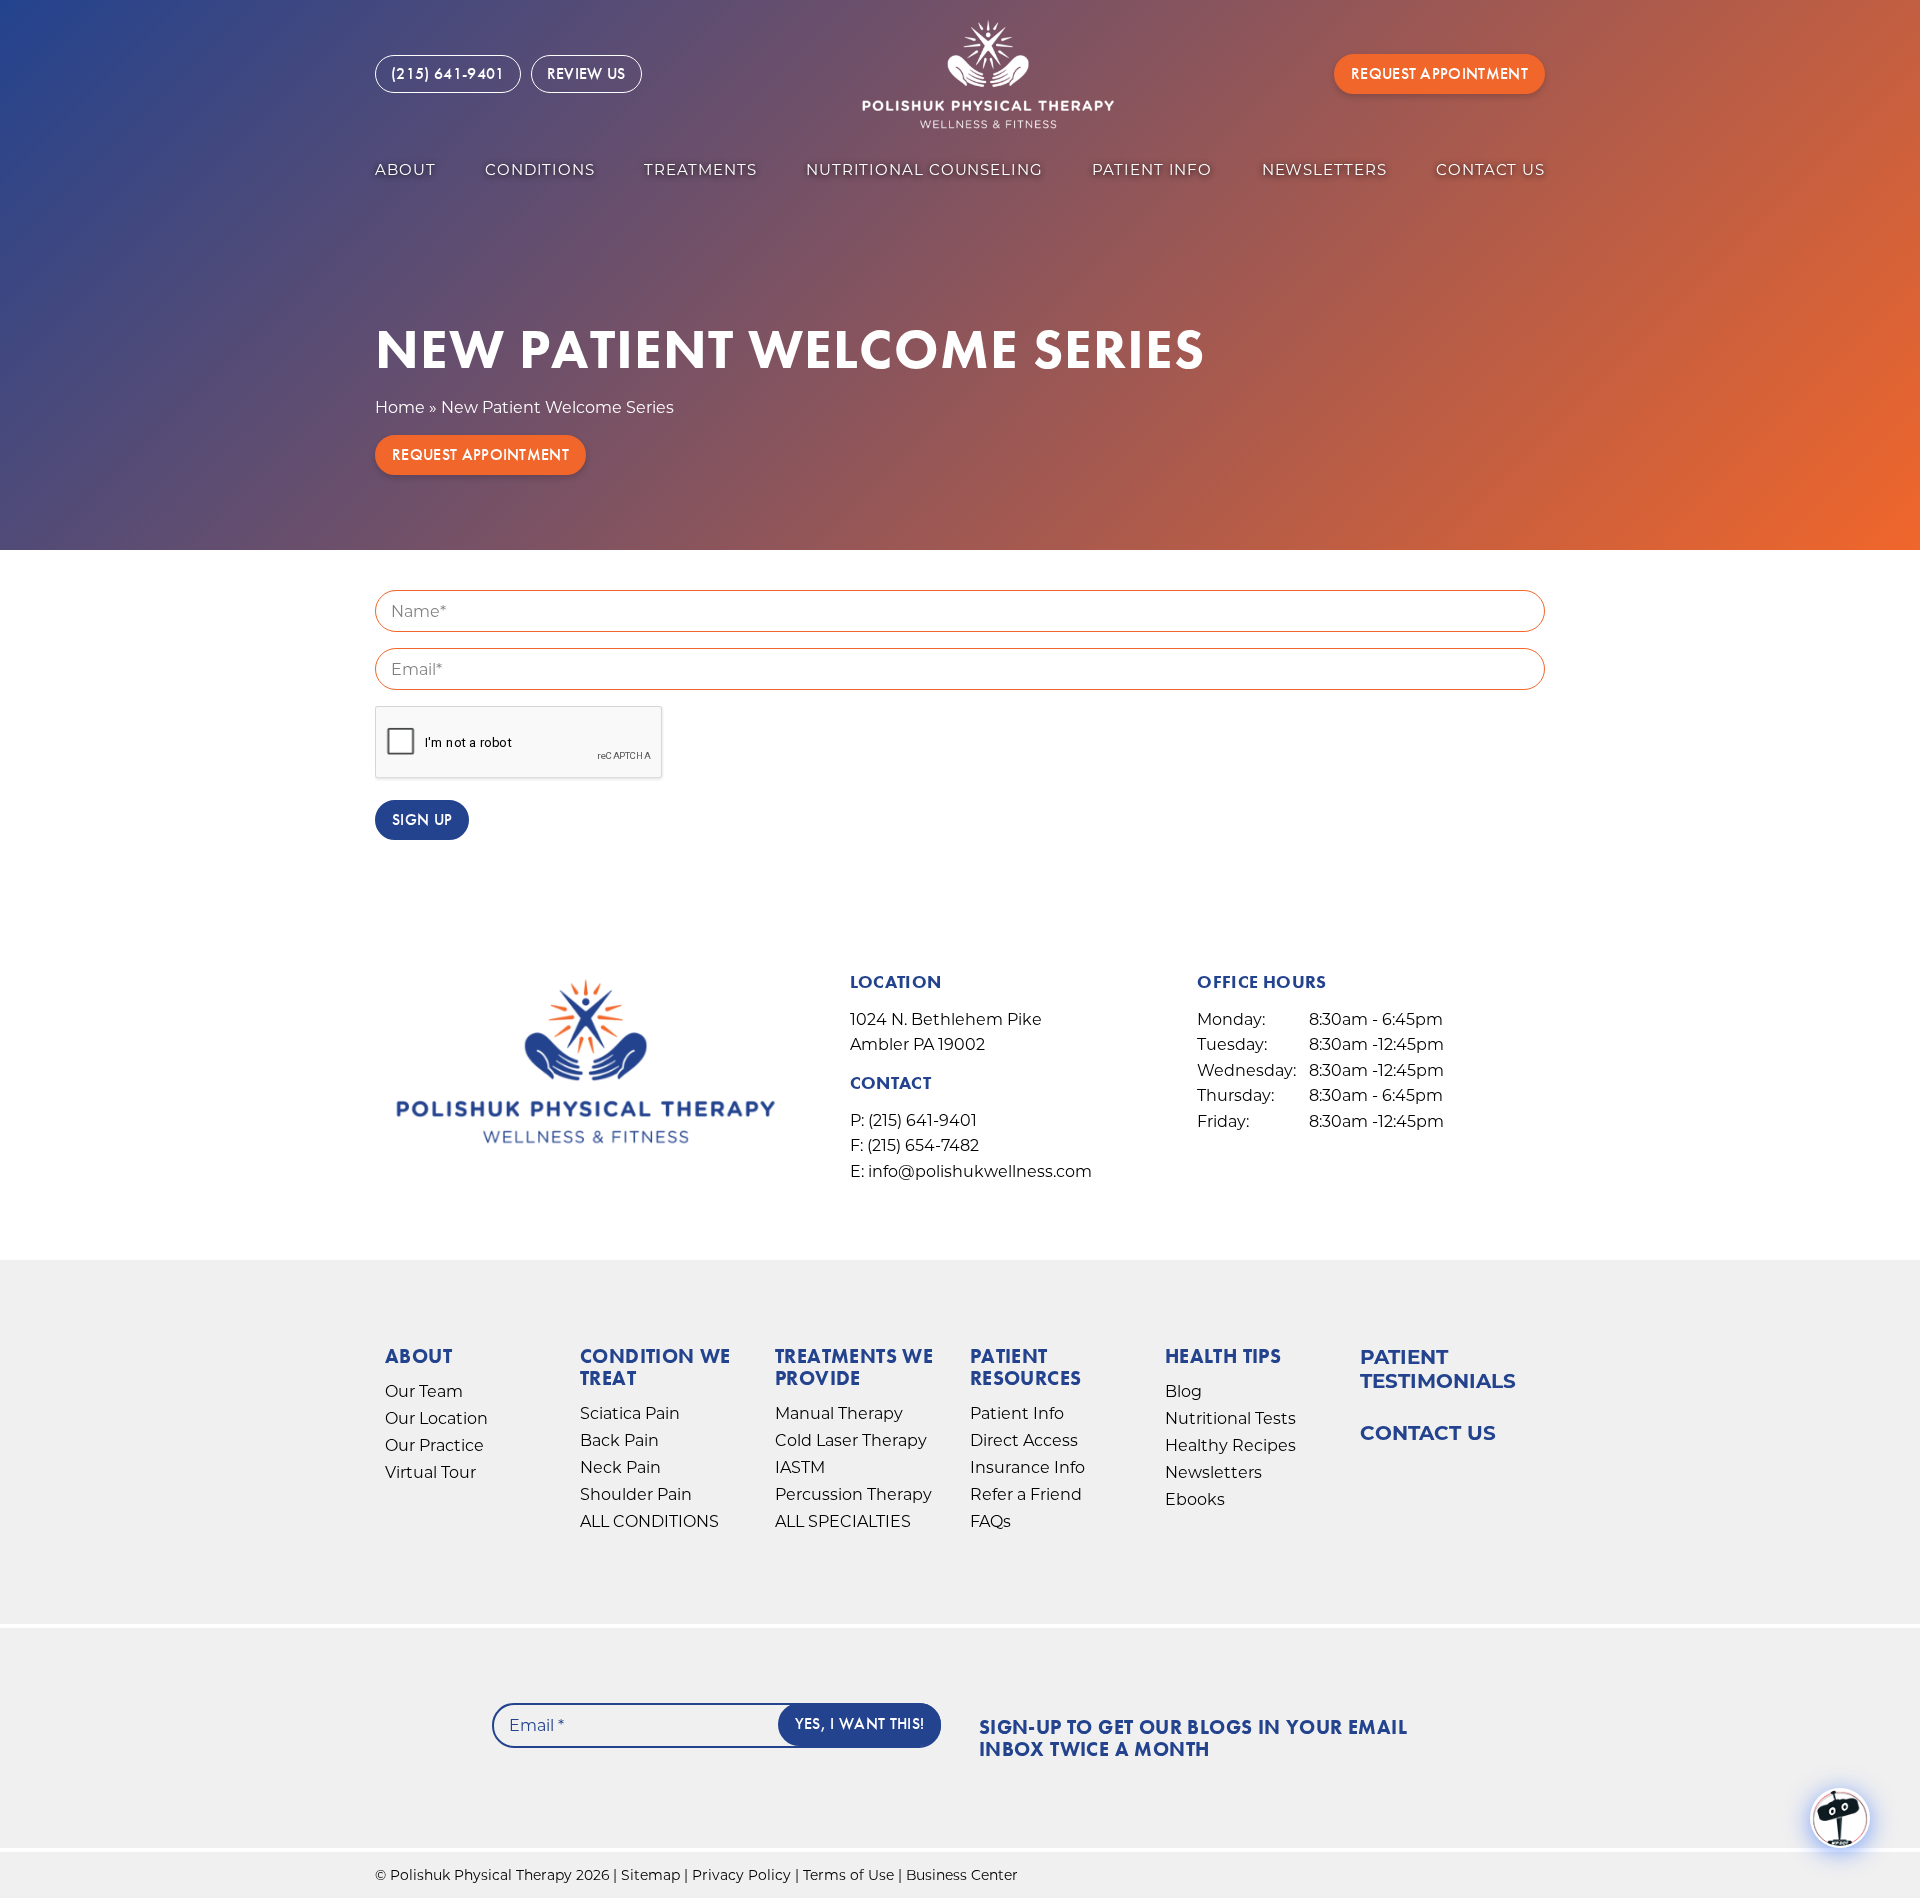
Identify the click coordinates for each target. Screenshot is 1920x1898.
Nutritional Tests (1230, 1418)
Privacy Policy (741, 1875)
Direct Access (1024, 1440)
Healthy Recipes (1230, 1445)
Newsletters (1324, 169)
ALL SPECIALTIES (843, 1521)
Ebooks (1195, 1499)
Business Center (962, 1875)
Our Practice (434, 1445)
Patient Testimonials (1438, 1369)
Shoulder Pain (636, 1494)
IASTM (800, 1467)
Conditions (540, 169)
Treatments (700, 169)
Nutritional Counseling (924, 169)
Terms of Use (848, 1875)
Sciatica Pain (630, 1413)
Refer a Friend (1026, 1494)
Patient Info (1152, 169)
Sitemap (650, 1875)
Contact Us (1428, 1433)
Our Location (436, 1418)
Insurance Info (1027, 1467)
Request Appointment (1439, 73)
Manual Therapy (839, 1413)
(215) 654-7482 (923, 1145)
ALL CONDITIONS (649, 1521)
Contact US (1490, 169)
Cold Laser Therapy (851, 1440)
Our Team (424, 1391)
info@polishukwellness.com (980, 1171)
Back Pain (619, 1440)
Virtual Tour (430, 1472)
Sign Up (422, 819)
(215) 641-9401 (922, 1120)
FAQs (990, 1521)
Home (400, 407)
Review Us (586, 73)
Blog (1183, 1391)
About (405, 169)
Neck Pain (620, 1467)
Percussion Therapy (853, 1494)
